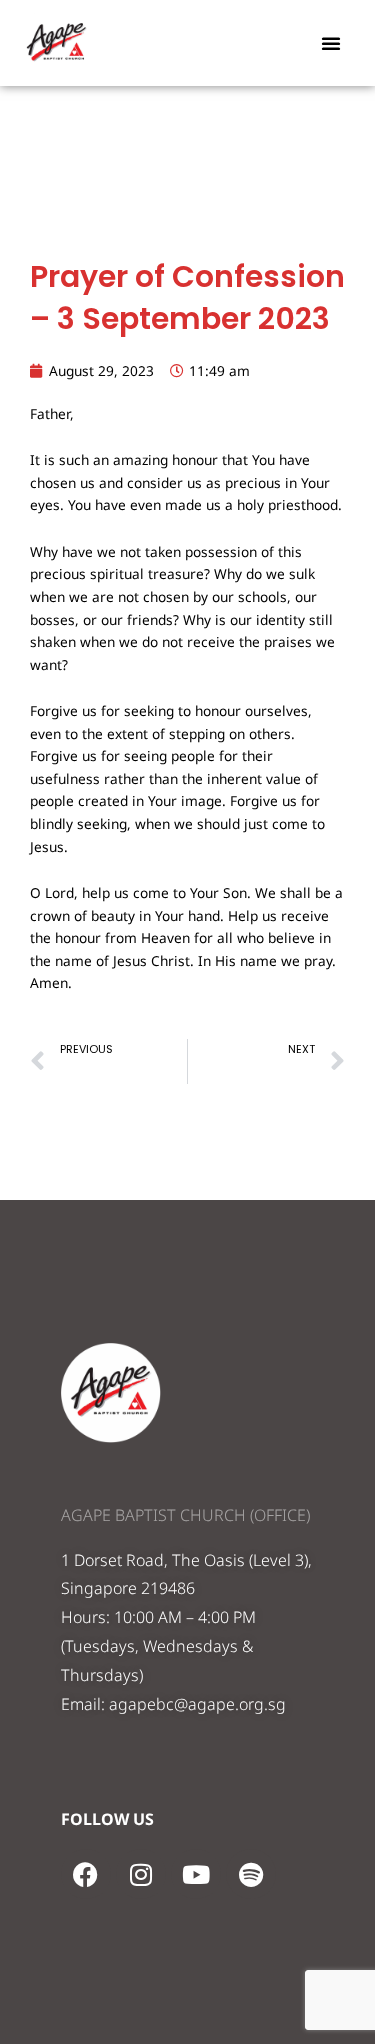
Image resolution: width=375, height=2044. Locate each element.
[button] (331, 43)
